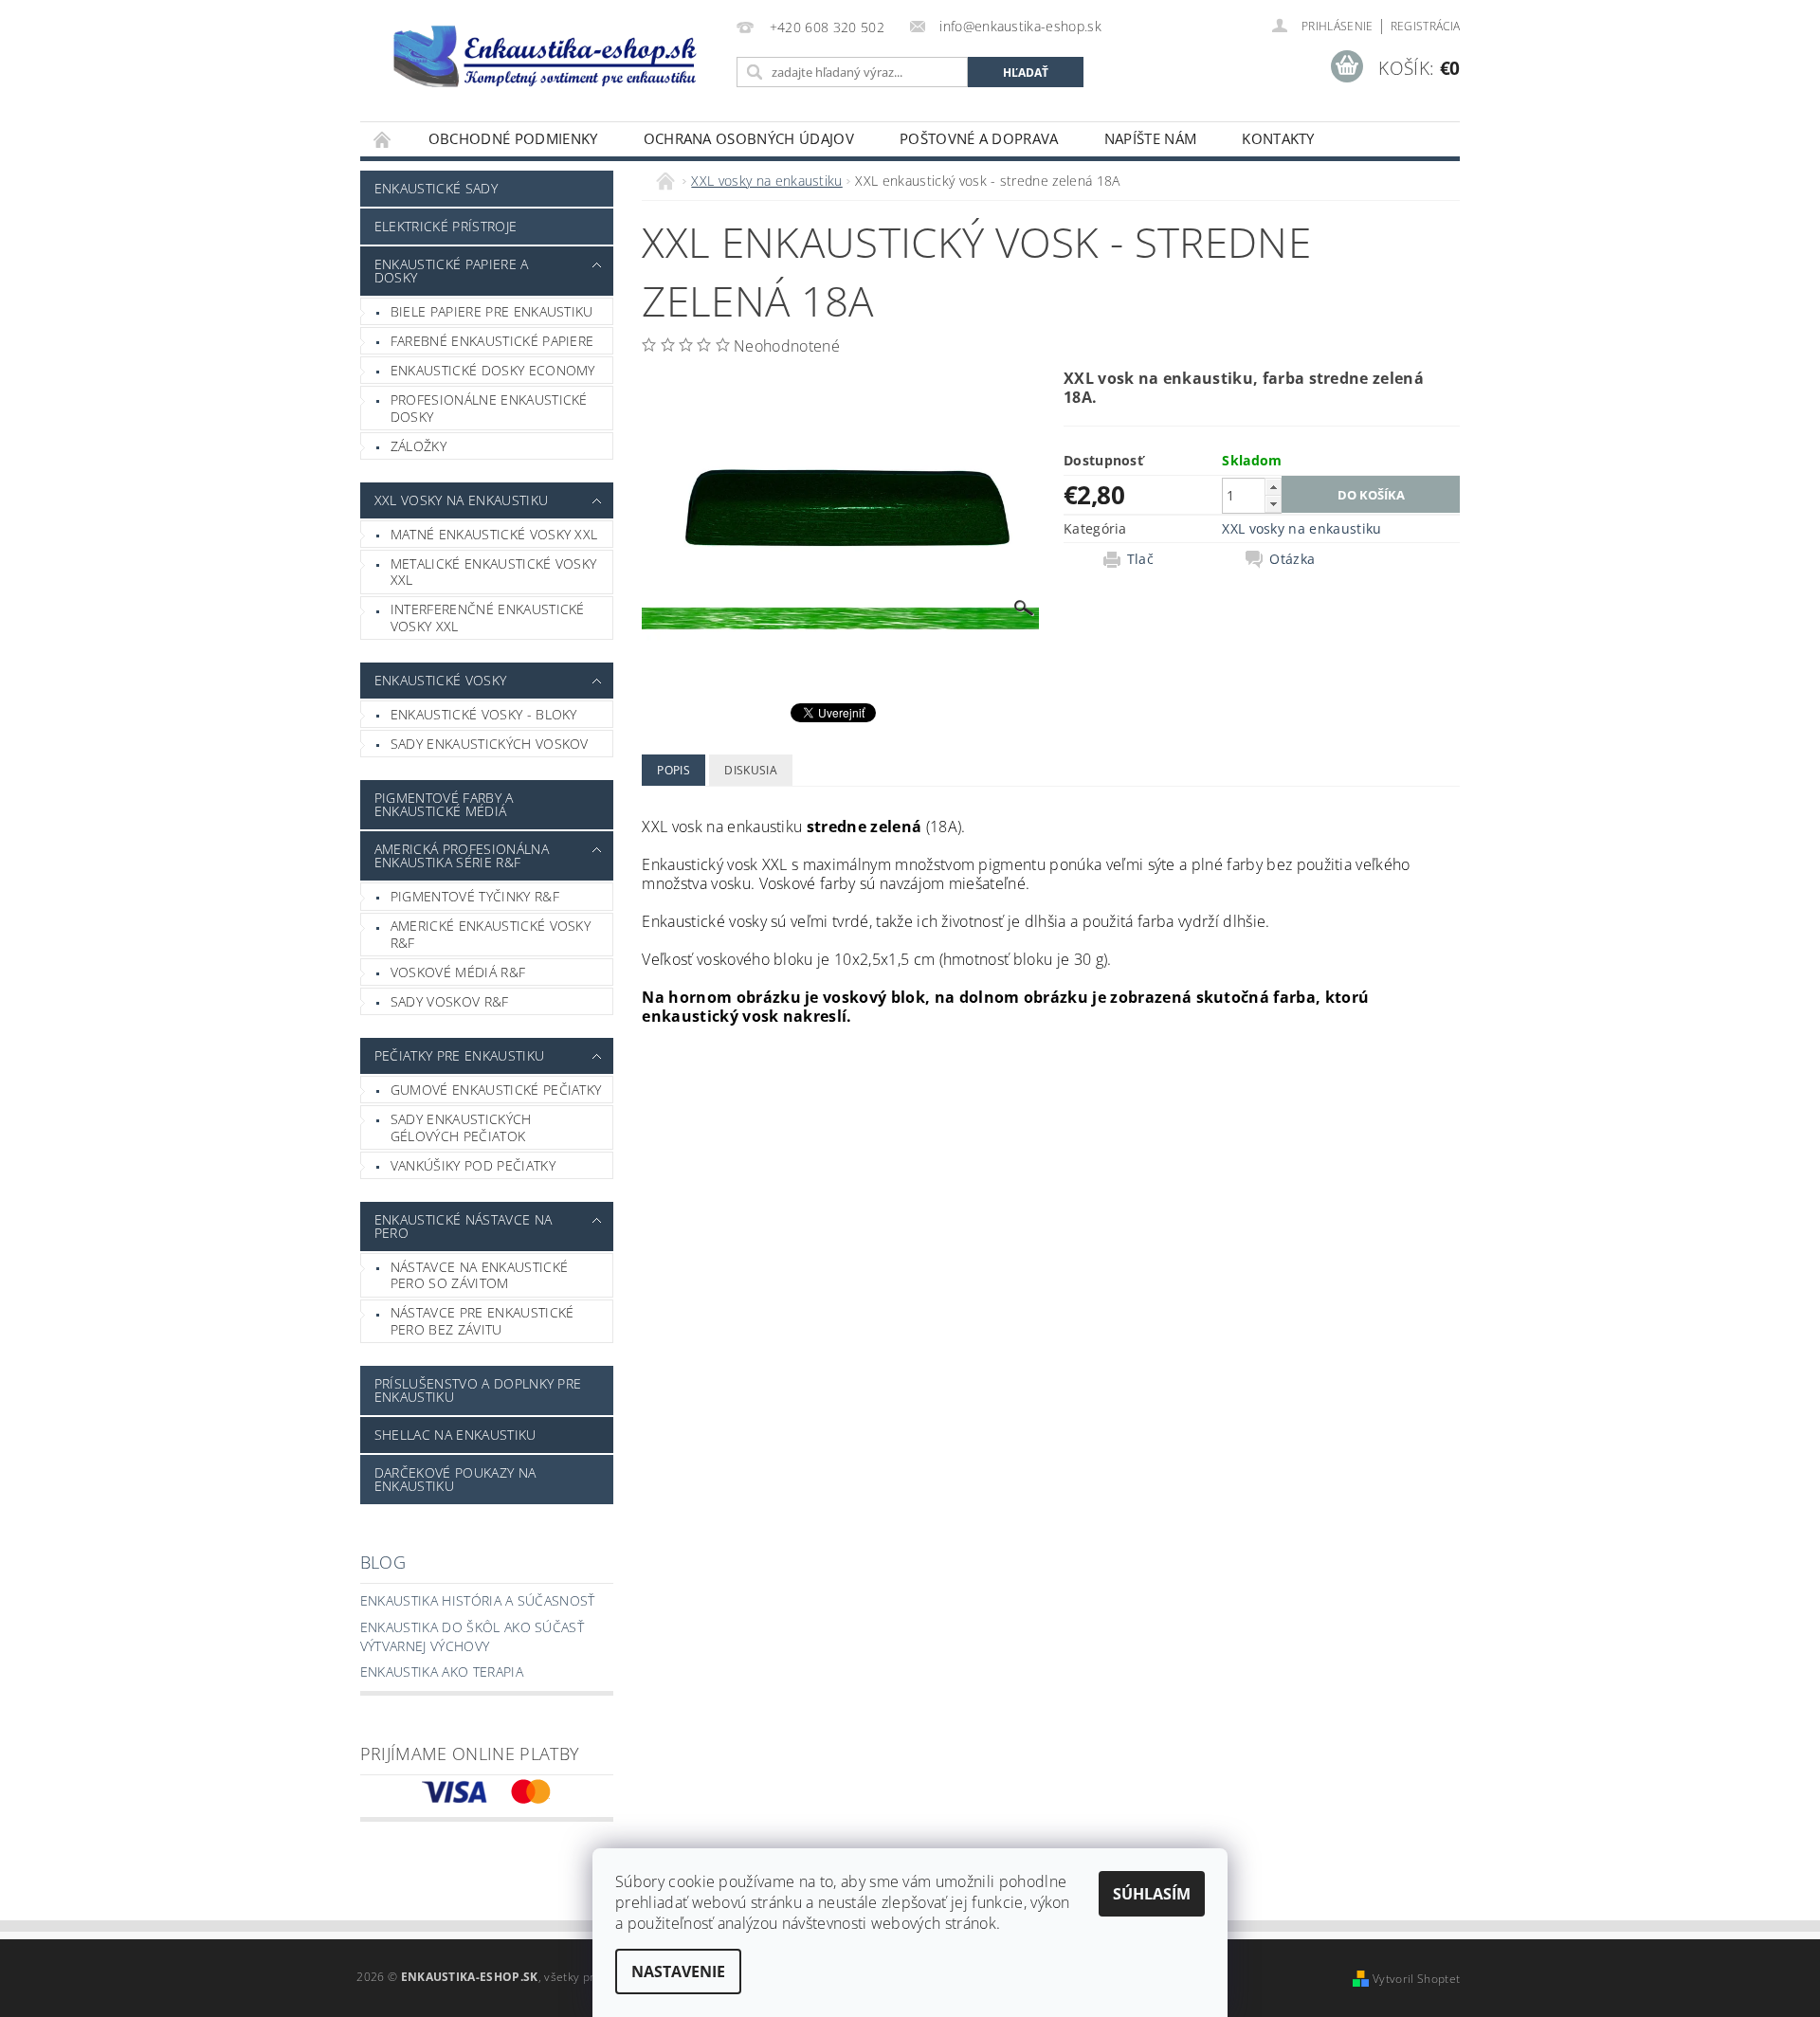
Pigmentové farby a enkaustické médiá (444, 804)
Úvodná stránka (383, 139)
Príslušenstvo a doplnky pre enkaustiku (478, 1390)
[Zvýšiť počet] (1273, 487)
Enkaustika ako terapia (442, 1672)
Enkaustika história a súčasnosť (478, 1600)
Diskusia (751, 770)
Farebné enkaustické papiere (492, 341)
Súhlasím (1152, 1894)
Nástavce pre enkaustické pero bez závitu (482, 1321)
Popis (673, 770)
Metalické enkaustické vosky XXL (494, 572)
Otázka (1292, 559)
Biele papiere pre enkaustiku (492, 311)
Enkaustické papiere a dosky (452, 271)
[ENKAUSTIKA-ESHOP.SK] (545, 55)
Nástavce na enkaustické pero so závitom (479, 1275)
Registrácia (1426, 26)
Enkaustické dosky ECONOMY (493, 370)
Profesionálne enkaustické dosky (489, 408)
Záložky (419, 446)
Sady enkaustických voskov (490, 744)
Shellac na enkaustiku (455, 1435)
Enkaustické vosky (440, 680)
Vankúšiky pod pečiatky (473, 1165)
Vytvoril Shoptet (1416, 1979)
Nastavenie (678, 1972)
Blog (383, 1562)
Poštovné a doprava (979, 138)
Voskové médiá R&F (458, 972)
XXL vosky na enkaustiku (461, 500)
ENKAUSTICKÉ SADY (436, 188)
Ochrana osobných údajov (749, 138)
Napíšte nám (1151, 138)
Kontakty (1278, 138)
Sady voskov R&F (450, 1001)
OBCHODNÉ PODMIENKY (513, 138)
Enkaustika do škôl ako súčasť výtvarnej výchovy (472, 1636)
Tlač (1140, 559)
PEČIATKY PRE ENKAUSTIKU (459, 1055)
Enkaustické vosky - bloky (484, 714)
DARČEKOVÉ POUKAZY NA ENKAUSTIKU (455, 1479)
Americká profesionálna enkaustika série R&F (462, 855)
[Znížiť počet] (1273, 504)
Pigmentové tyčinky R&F (475, 896)
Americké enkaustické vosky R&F (491, 934)
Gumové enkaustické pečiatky (496, 1090)
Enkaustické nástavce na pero (463, 1226)
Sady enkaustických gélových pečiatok (461, 1127)
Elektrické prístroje (446, 226)
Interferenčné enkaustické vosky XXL (488, 618)
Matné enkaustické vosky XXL (494, 534)
